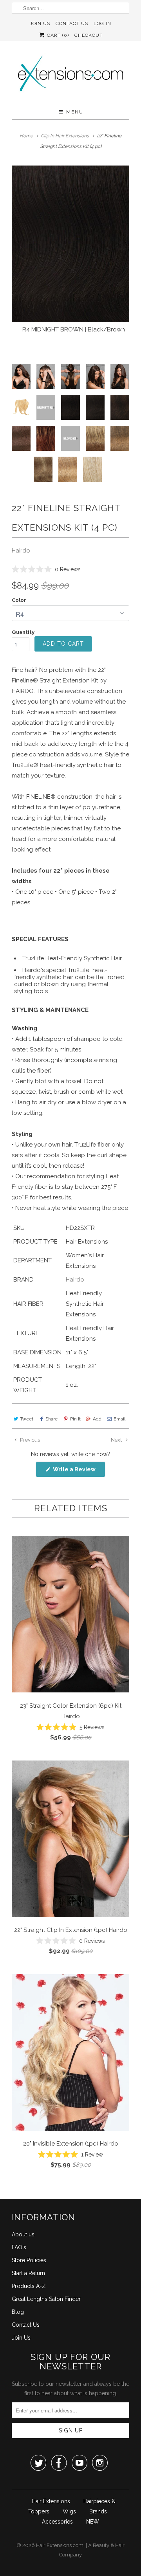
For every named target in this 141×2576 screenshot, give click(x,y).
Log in (102, 23)
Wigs (69, 2511)
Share (52, 1419)
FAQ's (19, 2247)
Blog (18, 2312)
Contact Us (72, 23)
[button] (46, 569)
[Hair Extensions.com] (70, 75)
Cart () (57, 35)
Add (97, 1419)
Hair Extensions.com (60, 2545)
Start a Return (28, 2273)
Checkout (89, 35)
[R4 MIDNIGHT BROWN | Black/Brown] (70, 244)
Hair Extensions (51, 2501)
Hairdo (21, 551)
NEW (93, 2522)
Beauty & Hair (109, 2545)
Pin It (75, 1419)
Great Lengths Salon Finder (46, 2299)
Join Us (40, 23)
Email (119, 1419)
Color (19, 600)
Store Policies (29, 2260)
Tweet (27, 1419)
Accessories (57, 2522)
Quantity (23, 632)
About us (23, 2234)
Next (117, 1440)
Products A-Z (29, 2286)
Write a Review (79, 1472)
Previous (29, 1440)
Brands (98, 2511)
